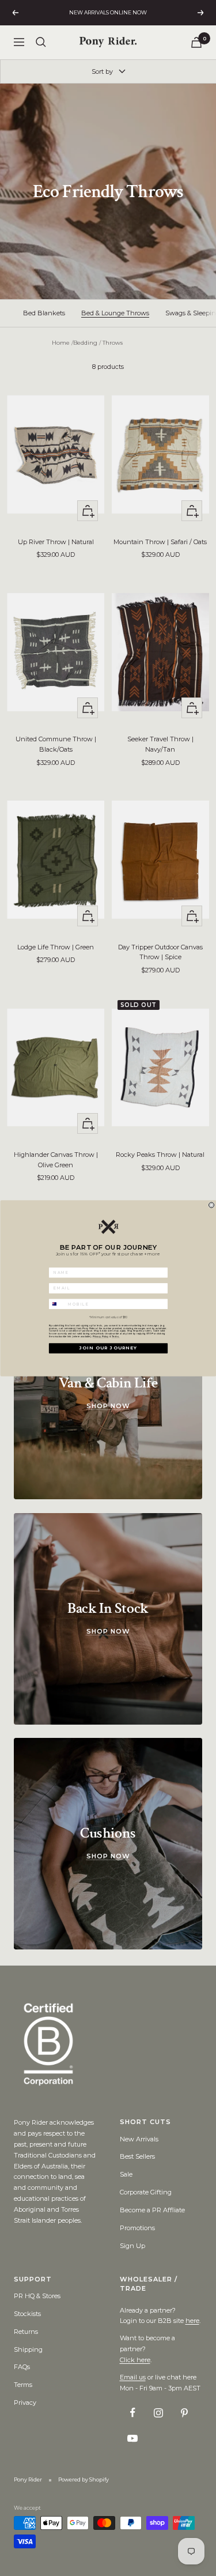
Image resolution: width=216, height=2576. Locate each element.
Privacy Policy (100, 1336)
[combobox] (57, 1304)
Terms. (116, 1336)
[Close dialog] (211, 1204)
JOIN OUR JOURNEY (108, 1348)
